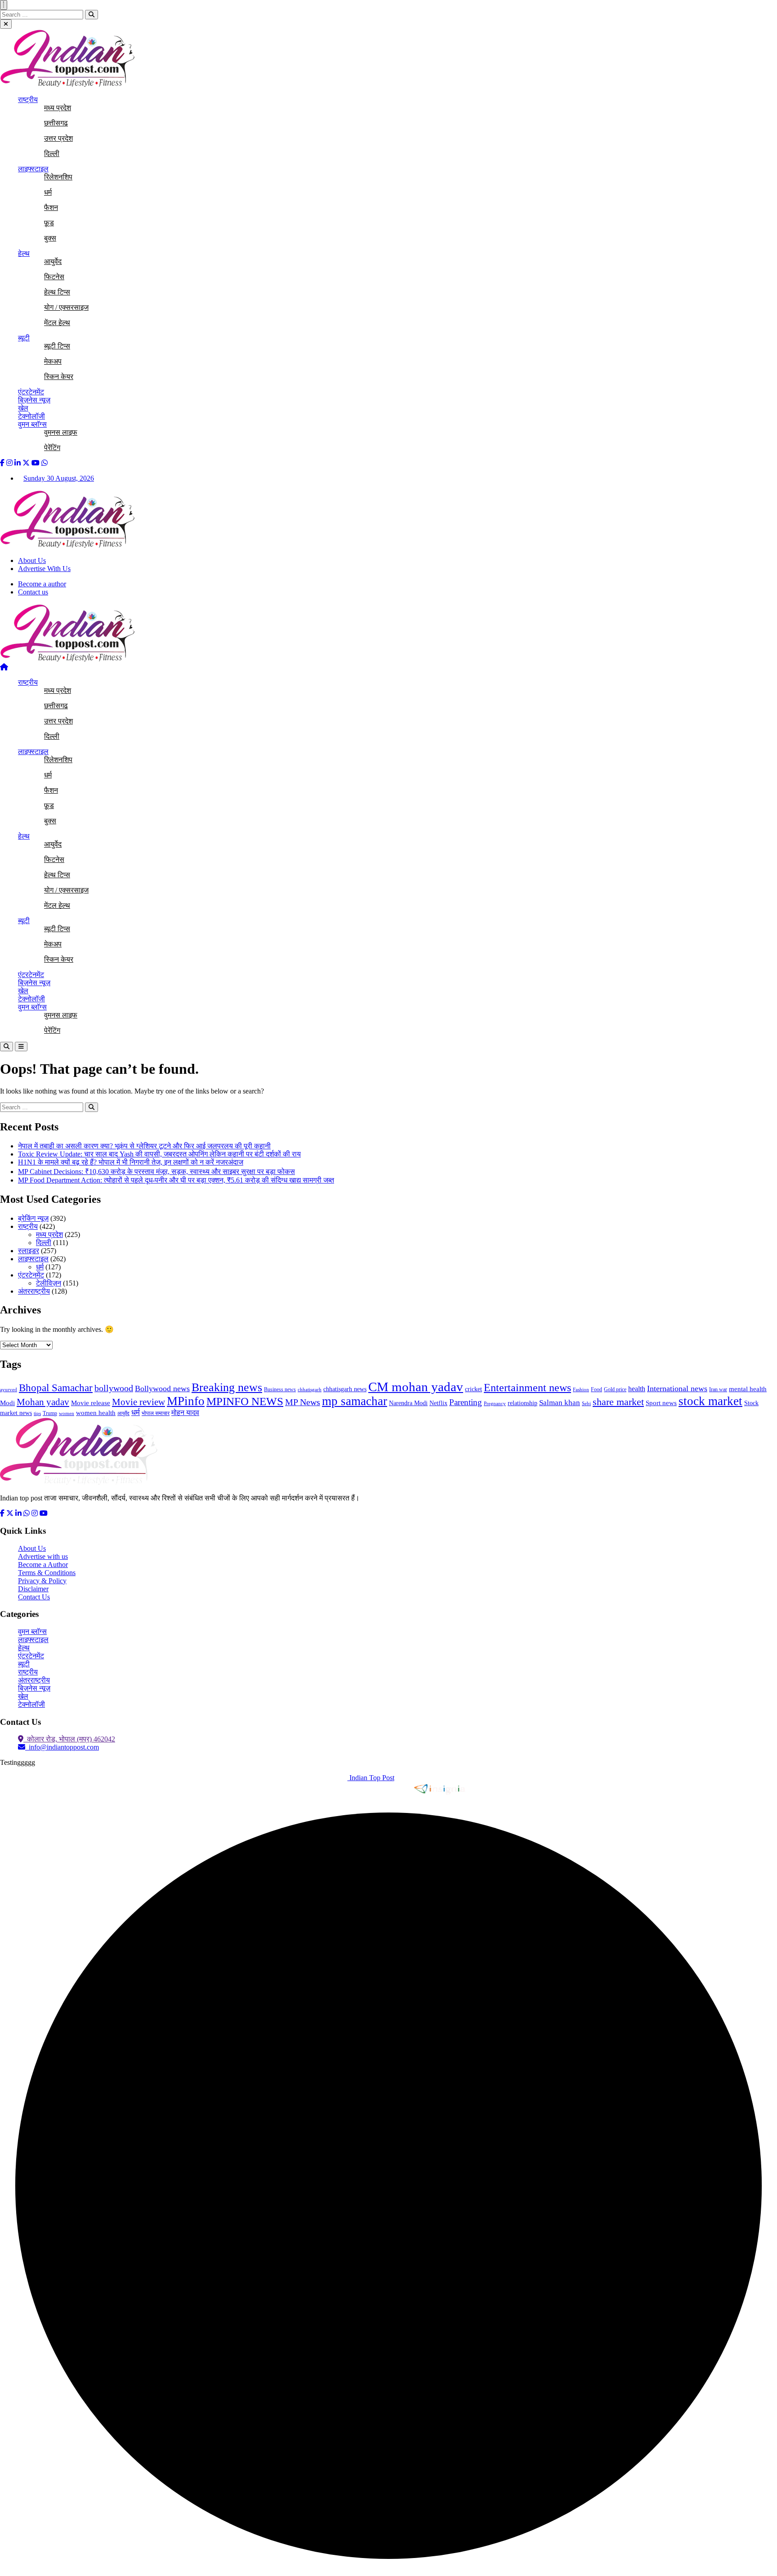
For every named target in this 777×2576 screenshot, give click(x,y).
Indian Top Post (371, 1778)
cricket (473, 1389)
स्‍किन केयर (59, 377)
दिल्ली (52, 154)
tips (37, 1413)
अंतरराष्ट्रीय (34, 1291)
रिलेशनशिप (58, 177)
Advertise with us (43, 1556)
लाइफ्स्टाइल (33, 169)
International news (677, 1388)
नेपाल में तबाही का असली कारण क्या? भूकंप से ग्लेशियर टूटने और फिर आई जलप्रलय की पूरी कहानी (144, 1146)
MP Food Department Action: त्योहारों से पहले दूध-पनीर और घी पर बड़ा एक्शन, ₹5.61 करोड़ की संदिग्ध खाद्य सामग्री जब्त (176, 1180)
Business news (280, 1389)
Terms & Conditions (47, 1573)
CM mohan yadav (416, 1387)
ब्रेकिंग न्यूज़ (33, 1218)
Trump (50, 1413)
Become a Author (43, 1565)
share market (618, 1402)
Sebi (586, 1404)
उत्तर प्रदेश (58, 138)
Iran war (718, 1389)
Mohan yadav (43, 1402)
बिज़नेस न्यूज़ (34, 400)
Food (596, 1389)
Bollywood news (162, 1388)
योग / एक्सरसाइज (66, 307)
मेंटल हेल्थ (57, 323)
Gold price (615, 1389)
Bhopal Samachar (56, 1388)
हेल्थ (24, 253)
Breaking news (227, 1387)
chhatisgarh (310, 1390)
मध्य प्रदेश (58, 108)
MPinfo (186, 1401)
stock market (710, 1401)
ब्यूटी (24, 338)
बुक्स (50, 238)
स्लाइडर (29, 1251)
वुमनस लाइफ (61, 432)
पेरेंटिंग (52, 448)
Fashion (581, 1390)
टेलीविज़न (49, 1283)
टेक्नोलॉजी (31, 416)
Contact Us (34, 1597)
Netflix (438, 1403)
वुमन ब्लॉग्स (32, 424)
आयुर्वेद (53, 261)
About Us (32, 560)
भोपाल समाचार (156, 1413)
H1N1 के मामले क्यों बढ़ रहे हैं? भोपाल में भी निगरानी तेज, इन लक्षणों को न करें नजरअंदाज (131, 1162)
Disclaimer (33, 1589)
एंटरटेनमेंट (31, 392)
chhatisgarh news (345, 1389)
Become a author (42, 584)
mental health (748, 1389)
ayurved (9, 1390)
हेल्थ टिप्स (57, 292)
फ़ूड (49, 223)
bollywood (114, 1388)
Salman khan (560, 1403)
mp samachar (355, 1401)
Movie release (91, 1403)
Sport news (661, 1403)
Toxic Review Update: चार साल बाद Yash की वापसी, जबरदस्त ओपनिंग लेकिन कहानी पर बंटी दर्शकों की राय (159, 1154)
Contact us (33, 592)
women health (96, 1413)
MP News (303, 1402)
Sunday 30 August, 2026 (59, 478)
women (67, 1413)
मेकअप (53, 361)
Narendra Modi (408, 1403)
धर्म (48, 192)
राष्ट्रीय (28, 100)
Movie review (138, 1402)
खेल (23, 408)
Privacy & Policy (42, 1581)
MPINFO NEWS (245, 1401)
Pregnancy (495, 1404)
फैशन (51, 208)
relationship (522, 1403)
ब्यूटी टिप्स (57, 346)
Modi (7, 1403)
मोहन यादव (185, 1413)
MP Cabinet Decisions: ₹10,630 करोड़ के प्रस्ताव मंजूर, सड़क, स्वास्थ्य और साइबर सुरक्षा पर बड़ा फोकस (156, 1172)
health (637, 1389)
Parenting (466, 1402)
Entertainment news (527, 1388)
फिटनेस (54, 277)
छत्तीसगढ (56, 123)
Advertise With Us (44, 569)
